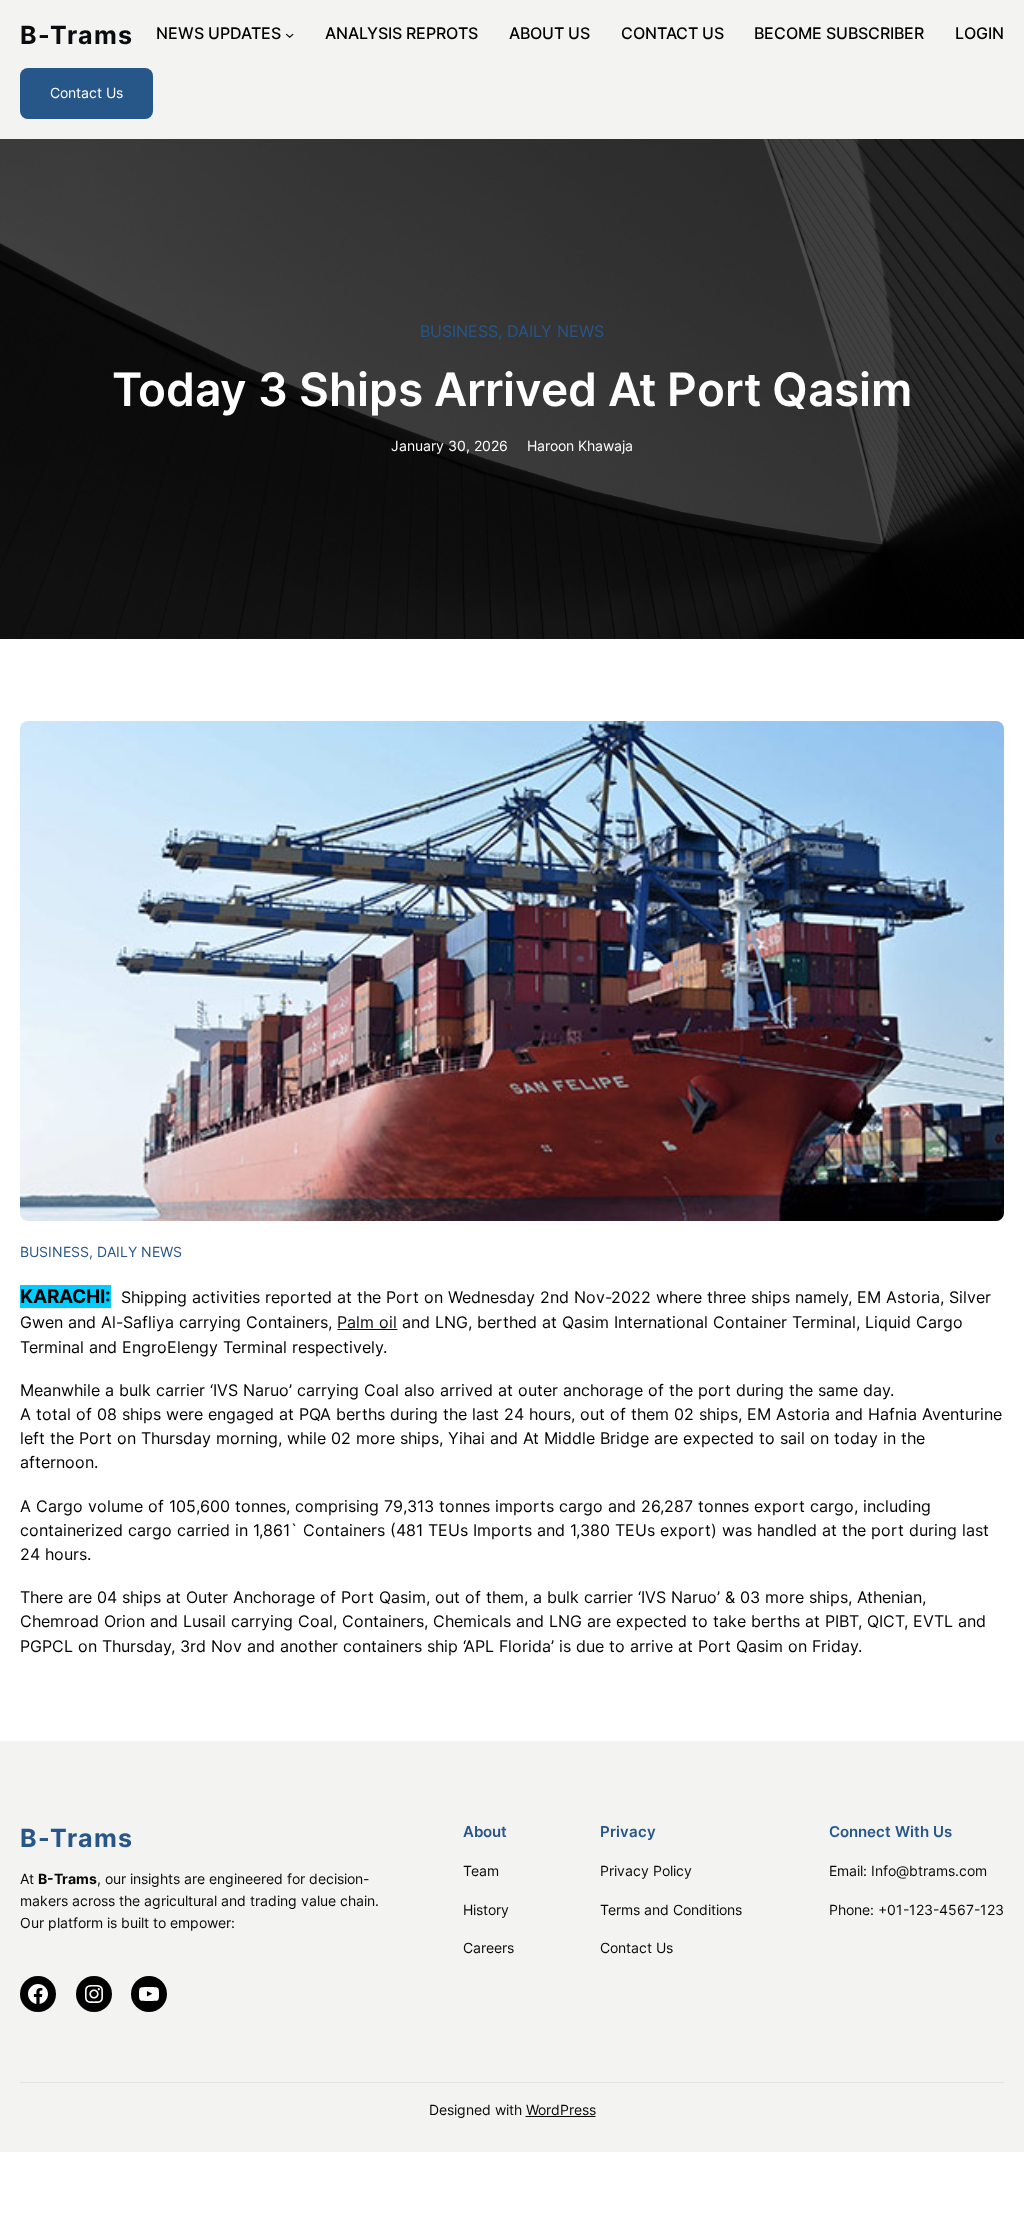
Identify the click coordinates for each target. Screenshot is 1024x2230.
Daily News (555, 331)
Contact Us (86, 92)
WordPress (561, 2109)
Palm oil (367, 1322)
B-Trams (76, 34)
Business (459, 331)
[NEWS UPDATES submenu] (289, 34)
